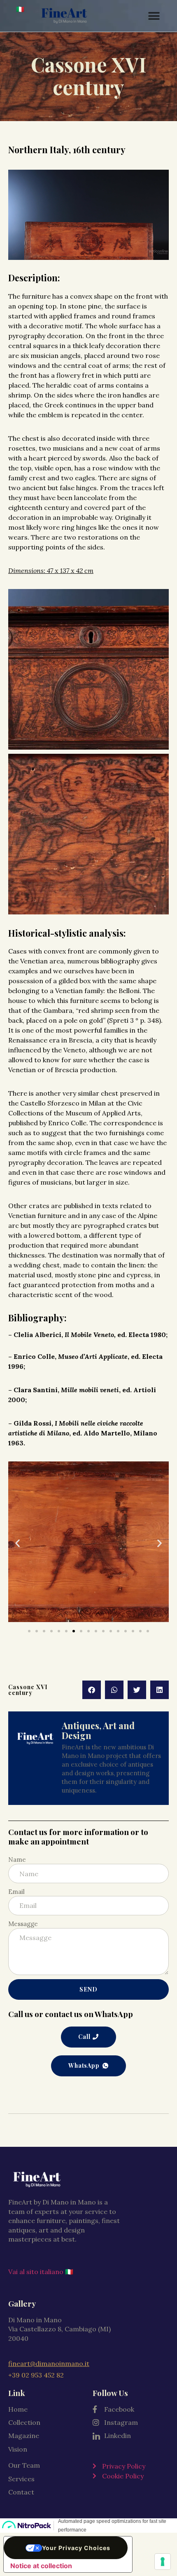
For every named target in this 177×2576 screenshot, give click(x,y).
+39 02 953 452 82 (36, 2375)
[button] (17, 1543)
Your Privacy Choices (76, 2548)
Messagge (23, 1924)
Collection (24, 2422)
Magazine (24, 2436)
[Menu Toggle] (154, 16)
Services (21, 2479)
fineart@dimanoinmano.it (49, 2363)
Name (17, 1860)
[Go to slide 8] (81, 1631)
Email (16, 1892)
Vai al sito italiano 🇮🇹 (41, 2272)
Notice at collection (41, 2566)
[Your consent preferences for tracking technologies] (163, 2562)
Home (18, 2409)
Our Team (24, 2465)
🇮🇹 (20, 9)
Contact (21, 2492)
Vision (18, 2449)
